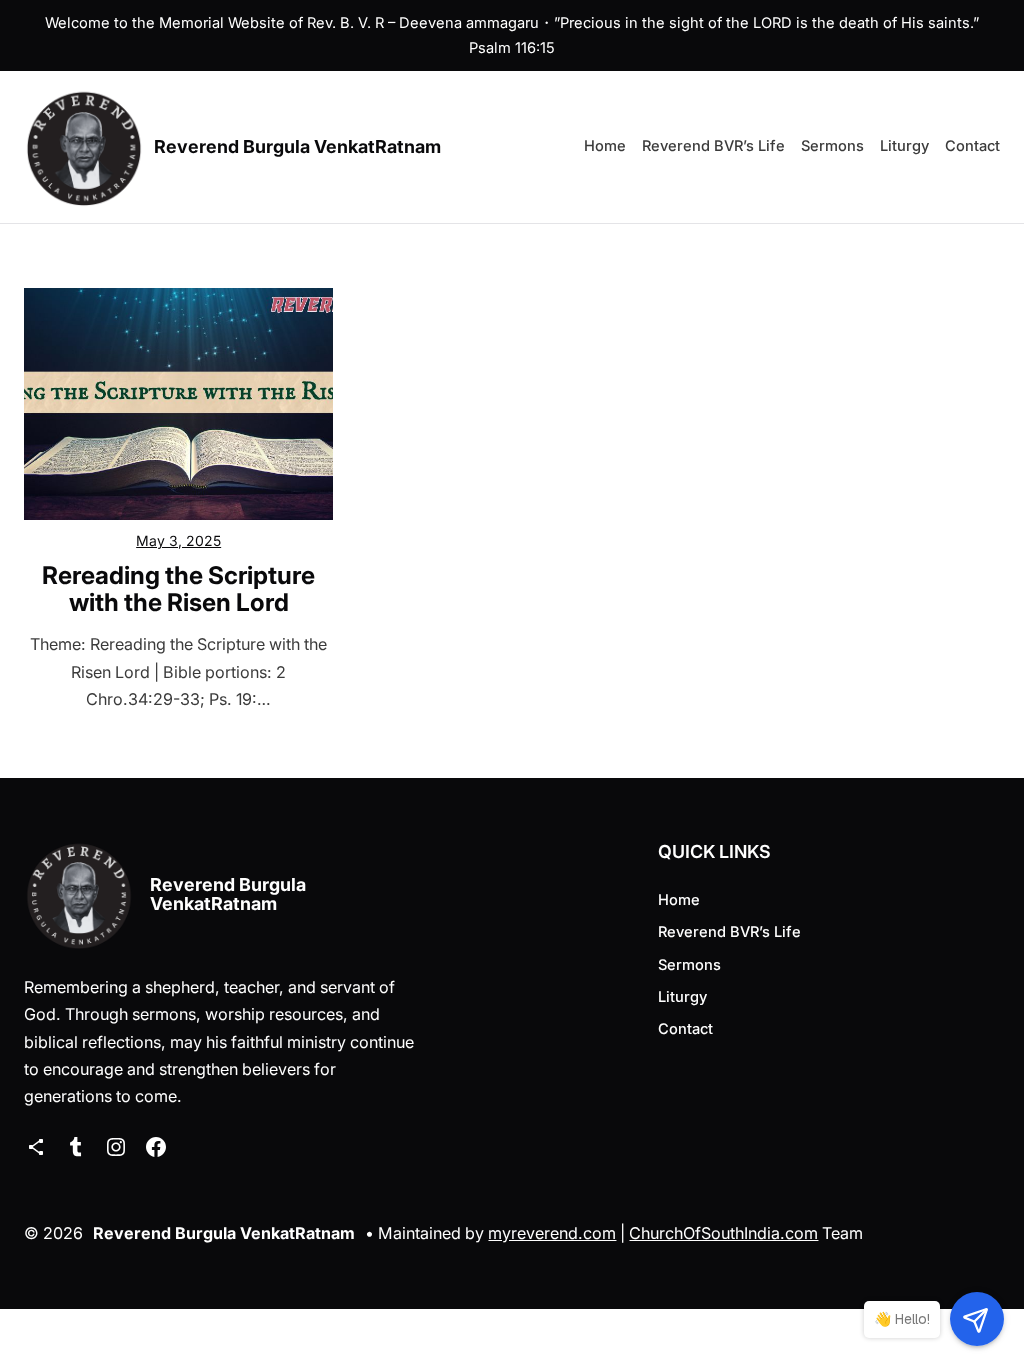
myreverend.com (552, 1233)
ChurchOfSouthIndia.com (723, 1233)
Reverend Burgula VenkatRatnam (297, 146)
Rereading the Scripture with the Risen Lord (178, 589)
